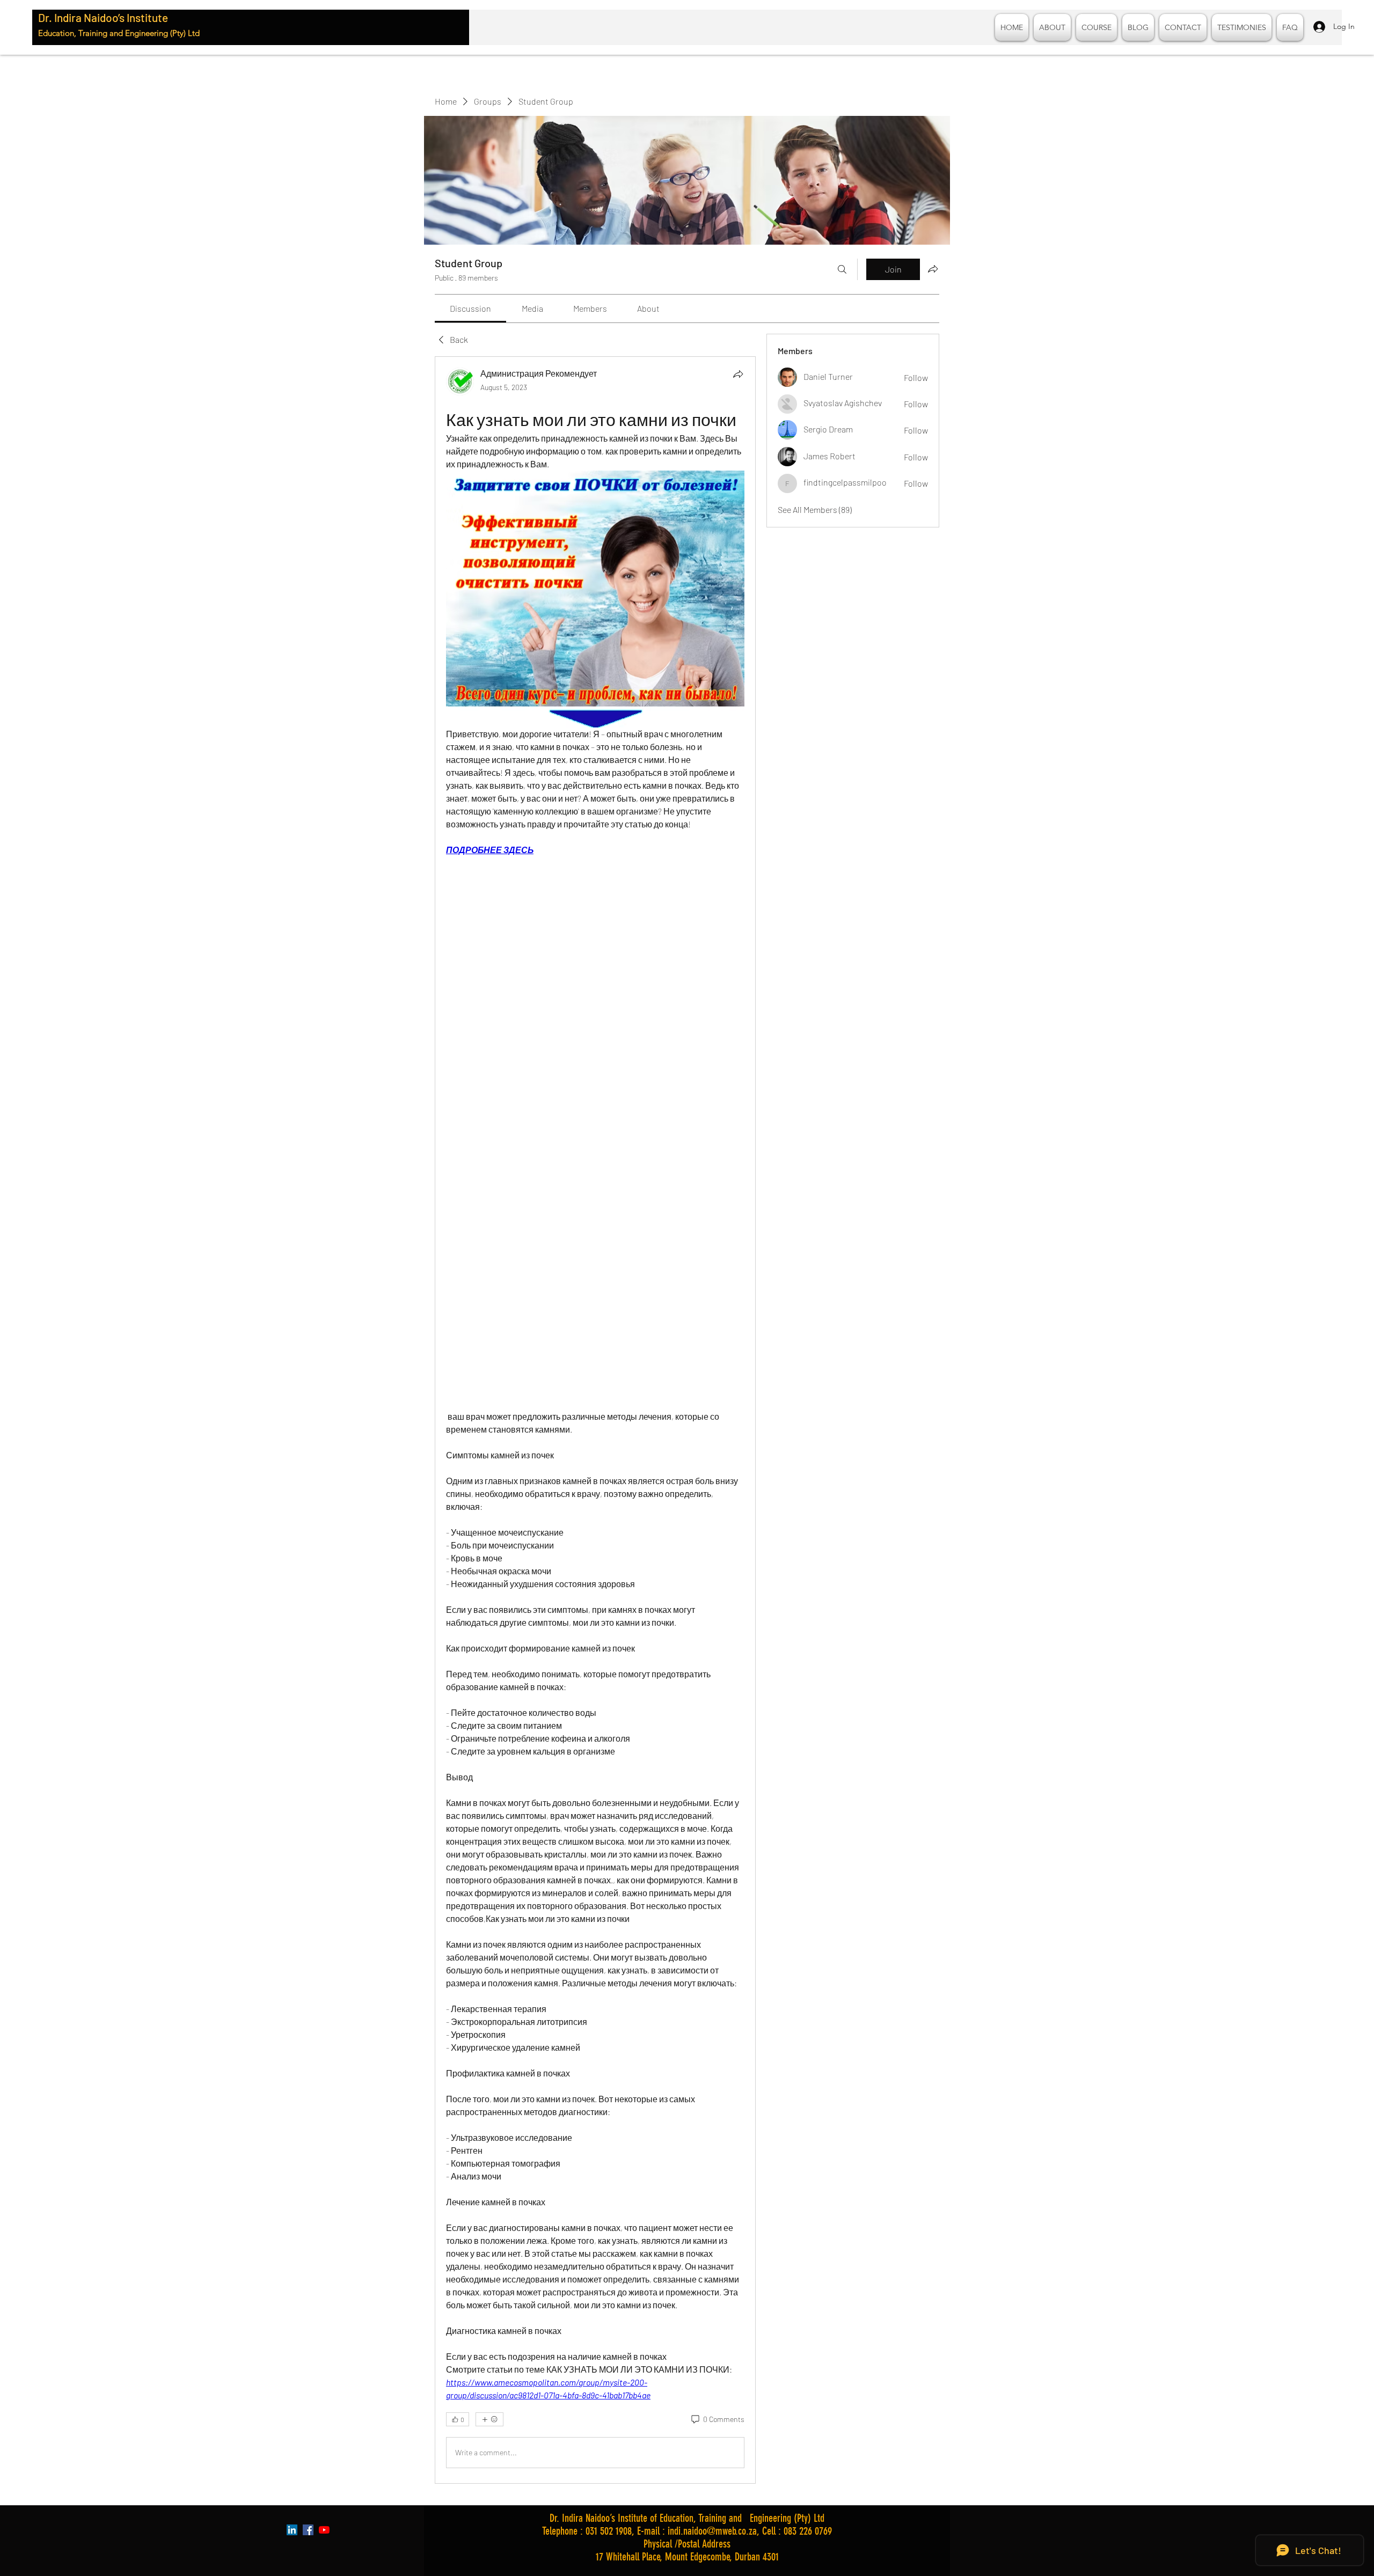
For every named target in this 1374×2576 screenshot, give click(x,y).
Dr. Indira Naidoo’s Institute (103, 17)
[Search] (842, 269)
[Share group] (933, 269)
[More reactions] (489, 2419)
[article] (595, 1420)
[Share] (738, 374)
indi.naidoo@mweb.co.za (712, 2531)
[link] (470, 308)
